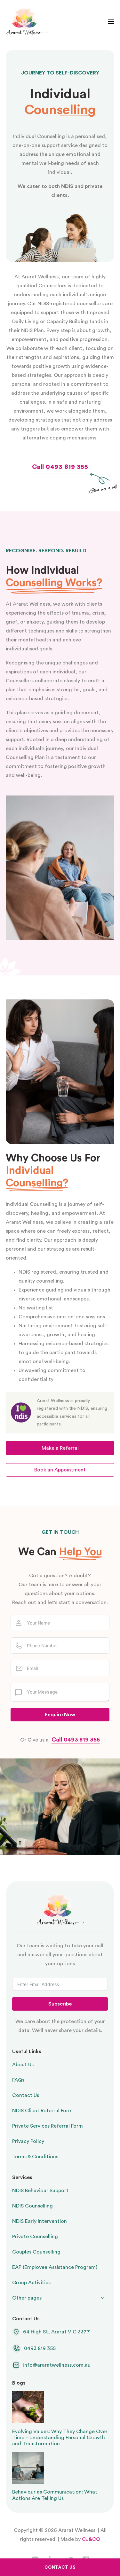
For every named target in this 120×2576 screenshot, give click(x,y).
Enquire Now (60, 1715)
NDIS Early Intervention (40, 2221)
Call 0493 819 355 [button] (60, 467)
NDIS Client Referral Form (42, 2111)
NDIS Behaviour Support (40, 2191)
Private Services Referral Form (48, 2126)
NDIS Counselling (32, 2206)
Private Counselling (35, 2237)
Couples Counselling (36, 2252)
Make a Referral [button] (60, 1448)
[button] (51, 2348)
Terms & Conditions (35, 2157)
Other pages (27, 2298)
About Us (23, 2065)
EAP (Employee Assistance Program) (55, 2267)
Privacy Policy (28, 2141)
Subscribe (60, 2004)
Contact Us (26, 2095)
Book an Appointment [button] (60, 1470)
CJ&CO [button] (90, 2539)
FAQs (18, 2080)
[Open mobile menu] (111, 21)
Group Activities (31, 2283)
